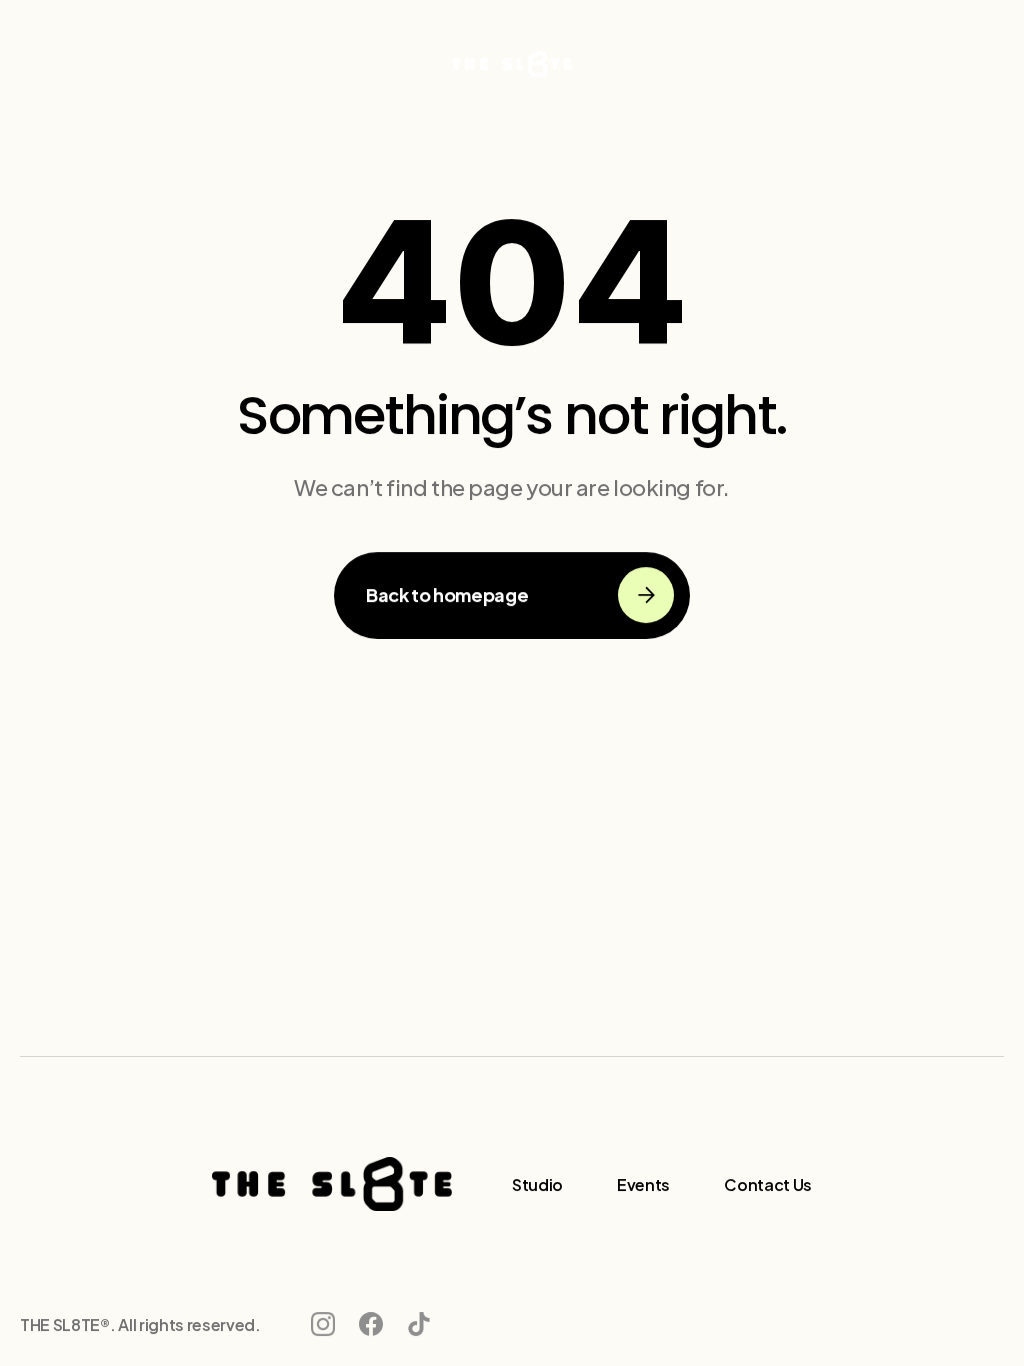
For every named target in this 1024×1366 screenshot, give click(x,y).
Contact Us (768, 1183)
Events (643, 1183)
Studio (537, 1183)
